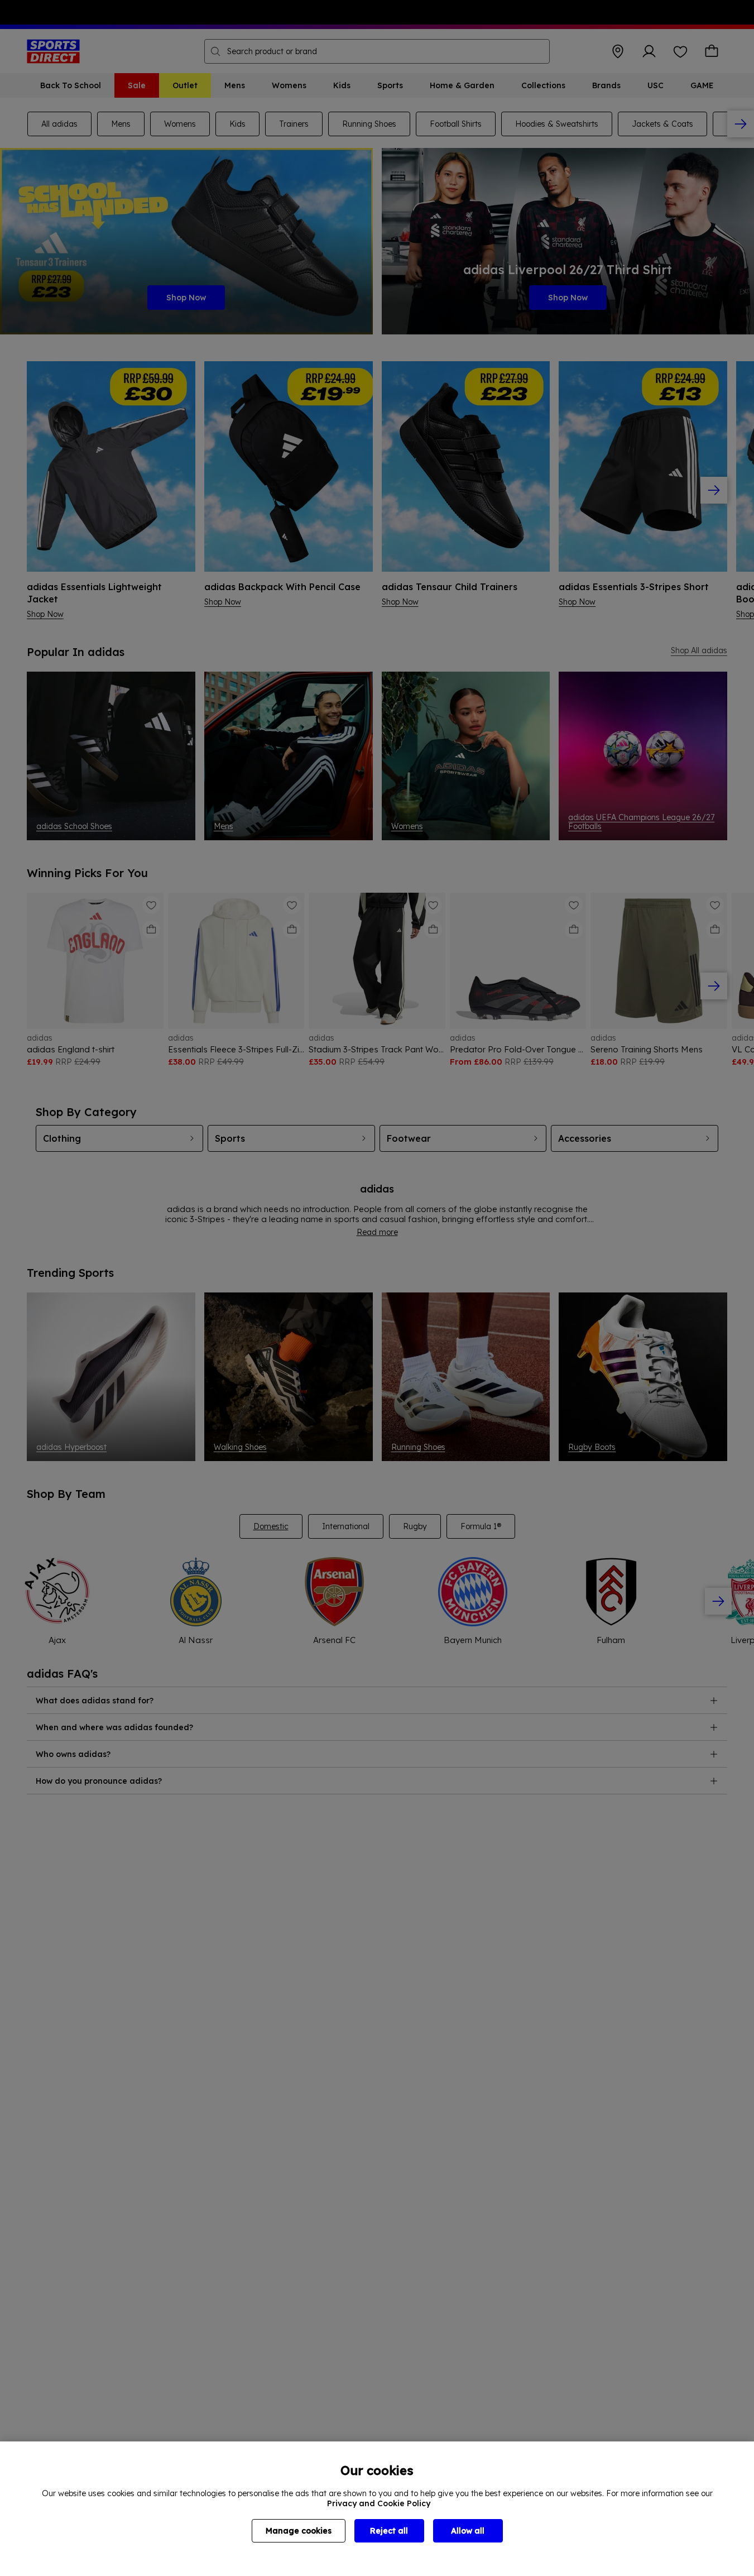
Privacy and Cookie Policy (379, 2503)
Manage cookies (299, 2531)
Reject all (389, 2531)
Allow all (468, 2531)
